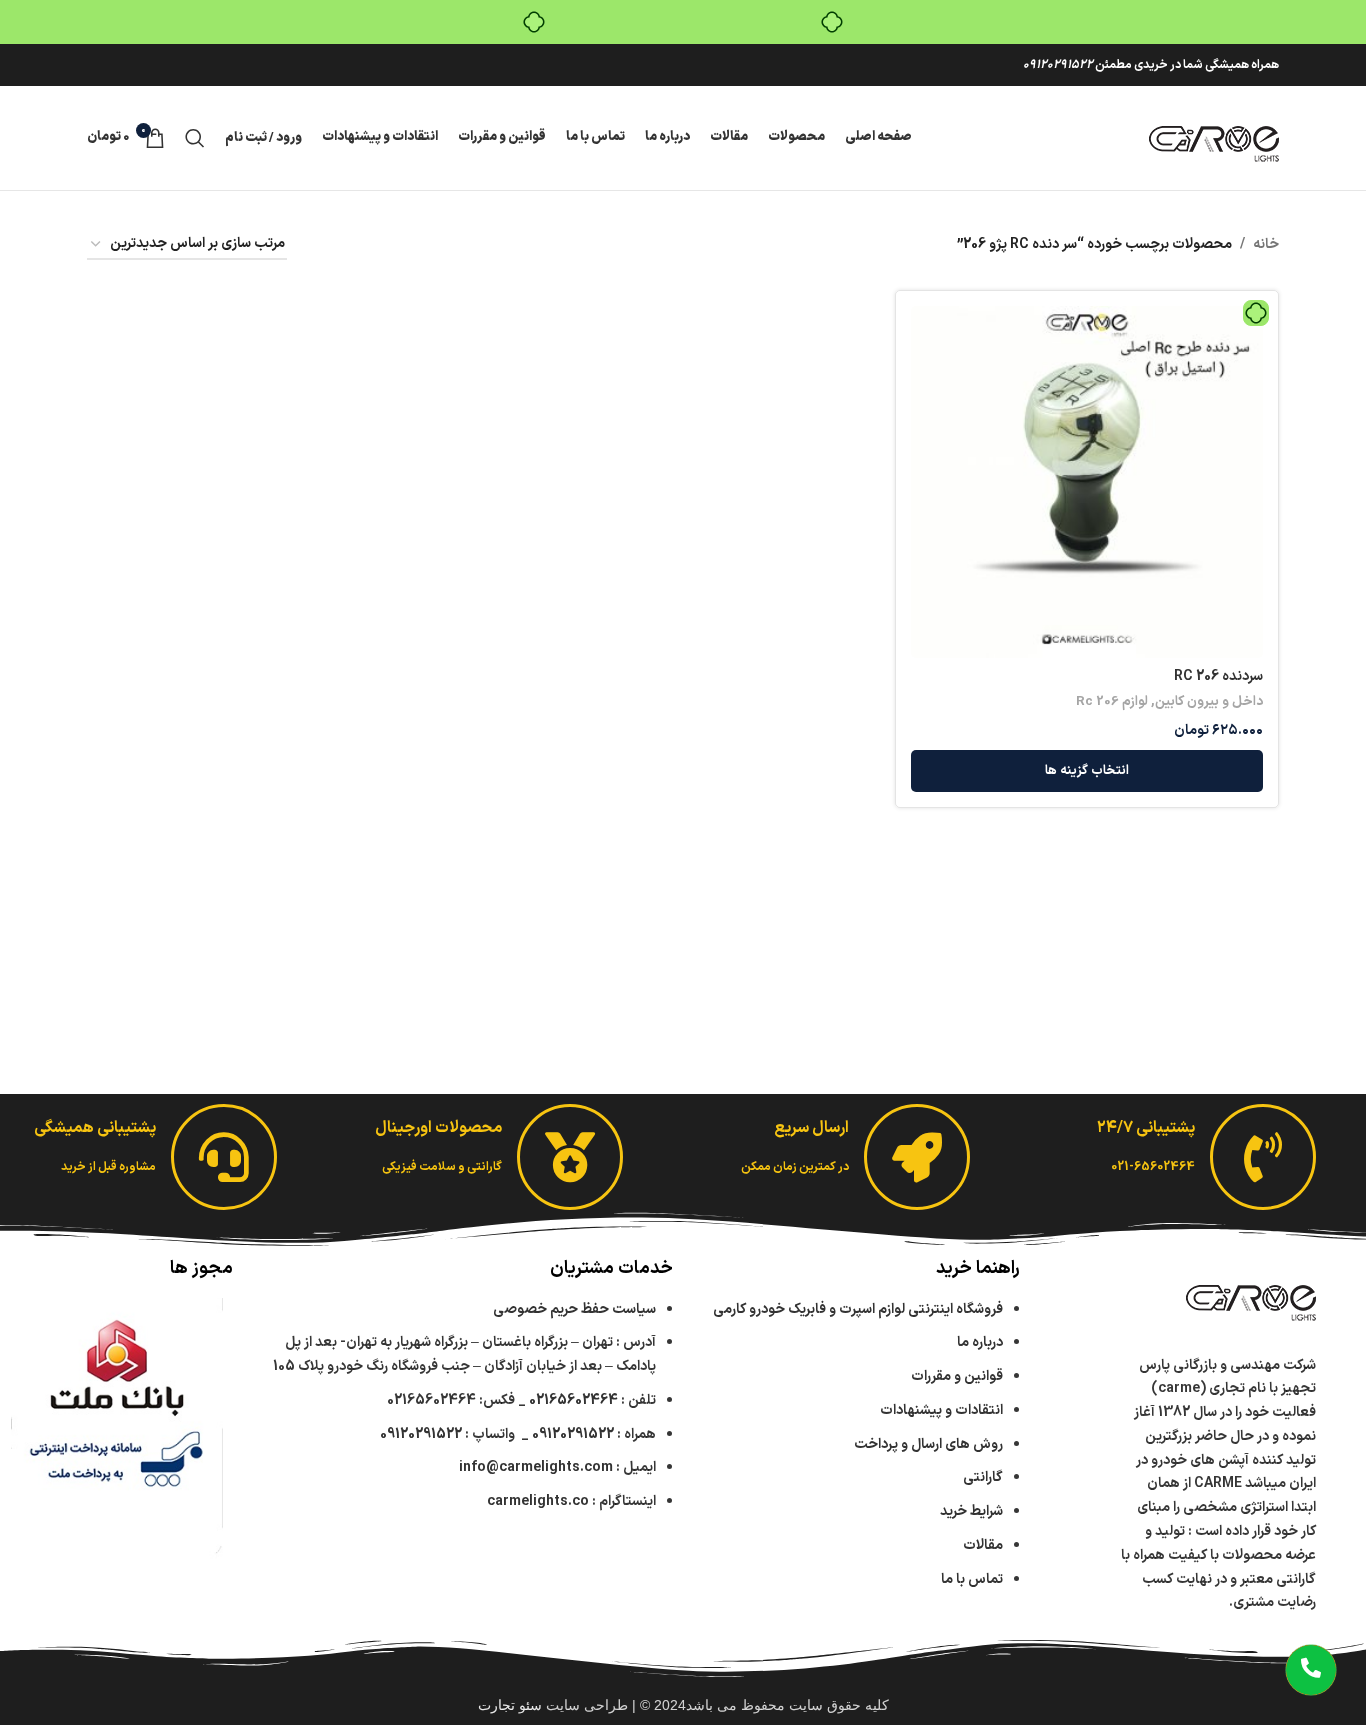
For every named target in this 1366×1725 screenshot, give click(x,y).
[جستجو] (195, 138)
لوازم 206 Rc (1112, 702)
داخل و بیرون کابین (1209, 702)
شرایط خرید (971, 1511)
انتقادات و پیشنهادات (941, 1410)
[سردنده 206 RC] (1087, 482)
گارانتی (983, 1477)
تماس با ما (972, 1579)
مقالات (981, 1545)
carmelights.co (538, 1501)
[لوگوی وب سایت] (1214, 137)
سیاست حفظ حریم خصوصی (574, 1309)
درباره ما (980, 1342)
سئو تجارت (510, 1705)
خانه (1266, 244)
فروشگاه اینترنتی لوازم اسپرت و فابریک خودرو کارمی (858, 1309)
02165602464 (573, 1400)
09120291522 (1058, 65)
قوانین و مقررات (957, 1376)
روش (928, 1444)
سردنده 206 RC (1218, 676)
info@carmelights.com (536, 1467)
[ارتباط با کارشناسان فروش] (1311, 1670)
